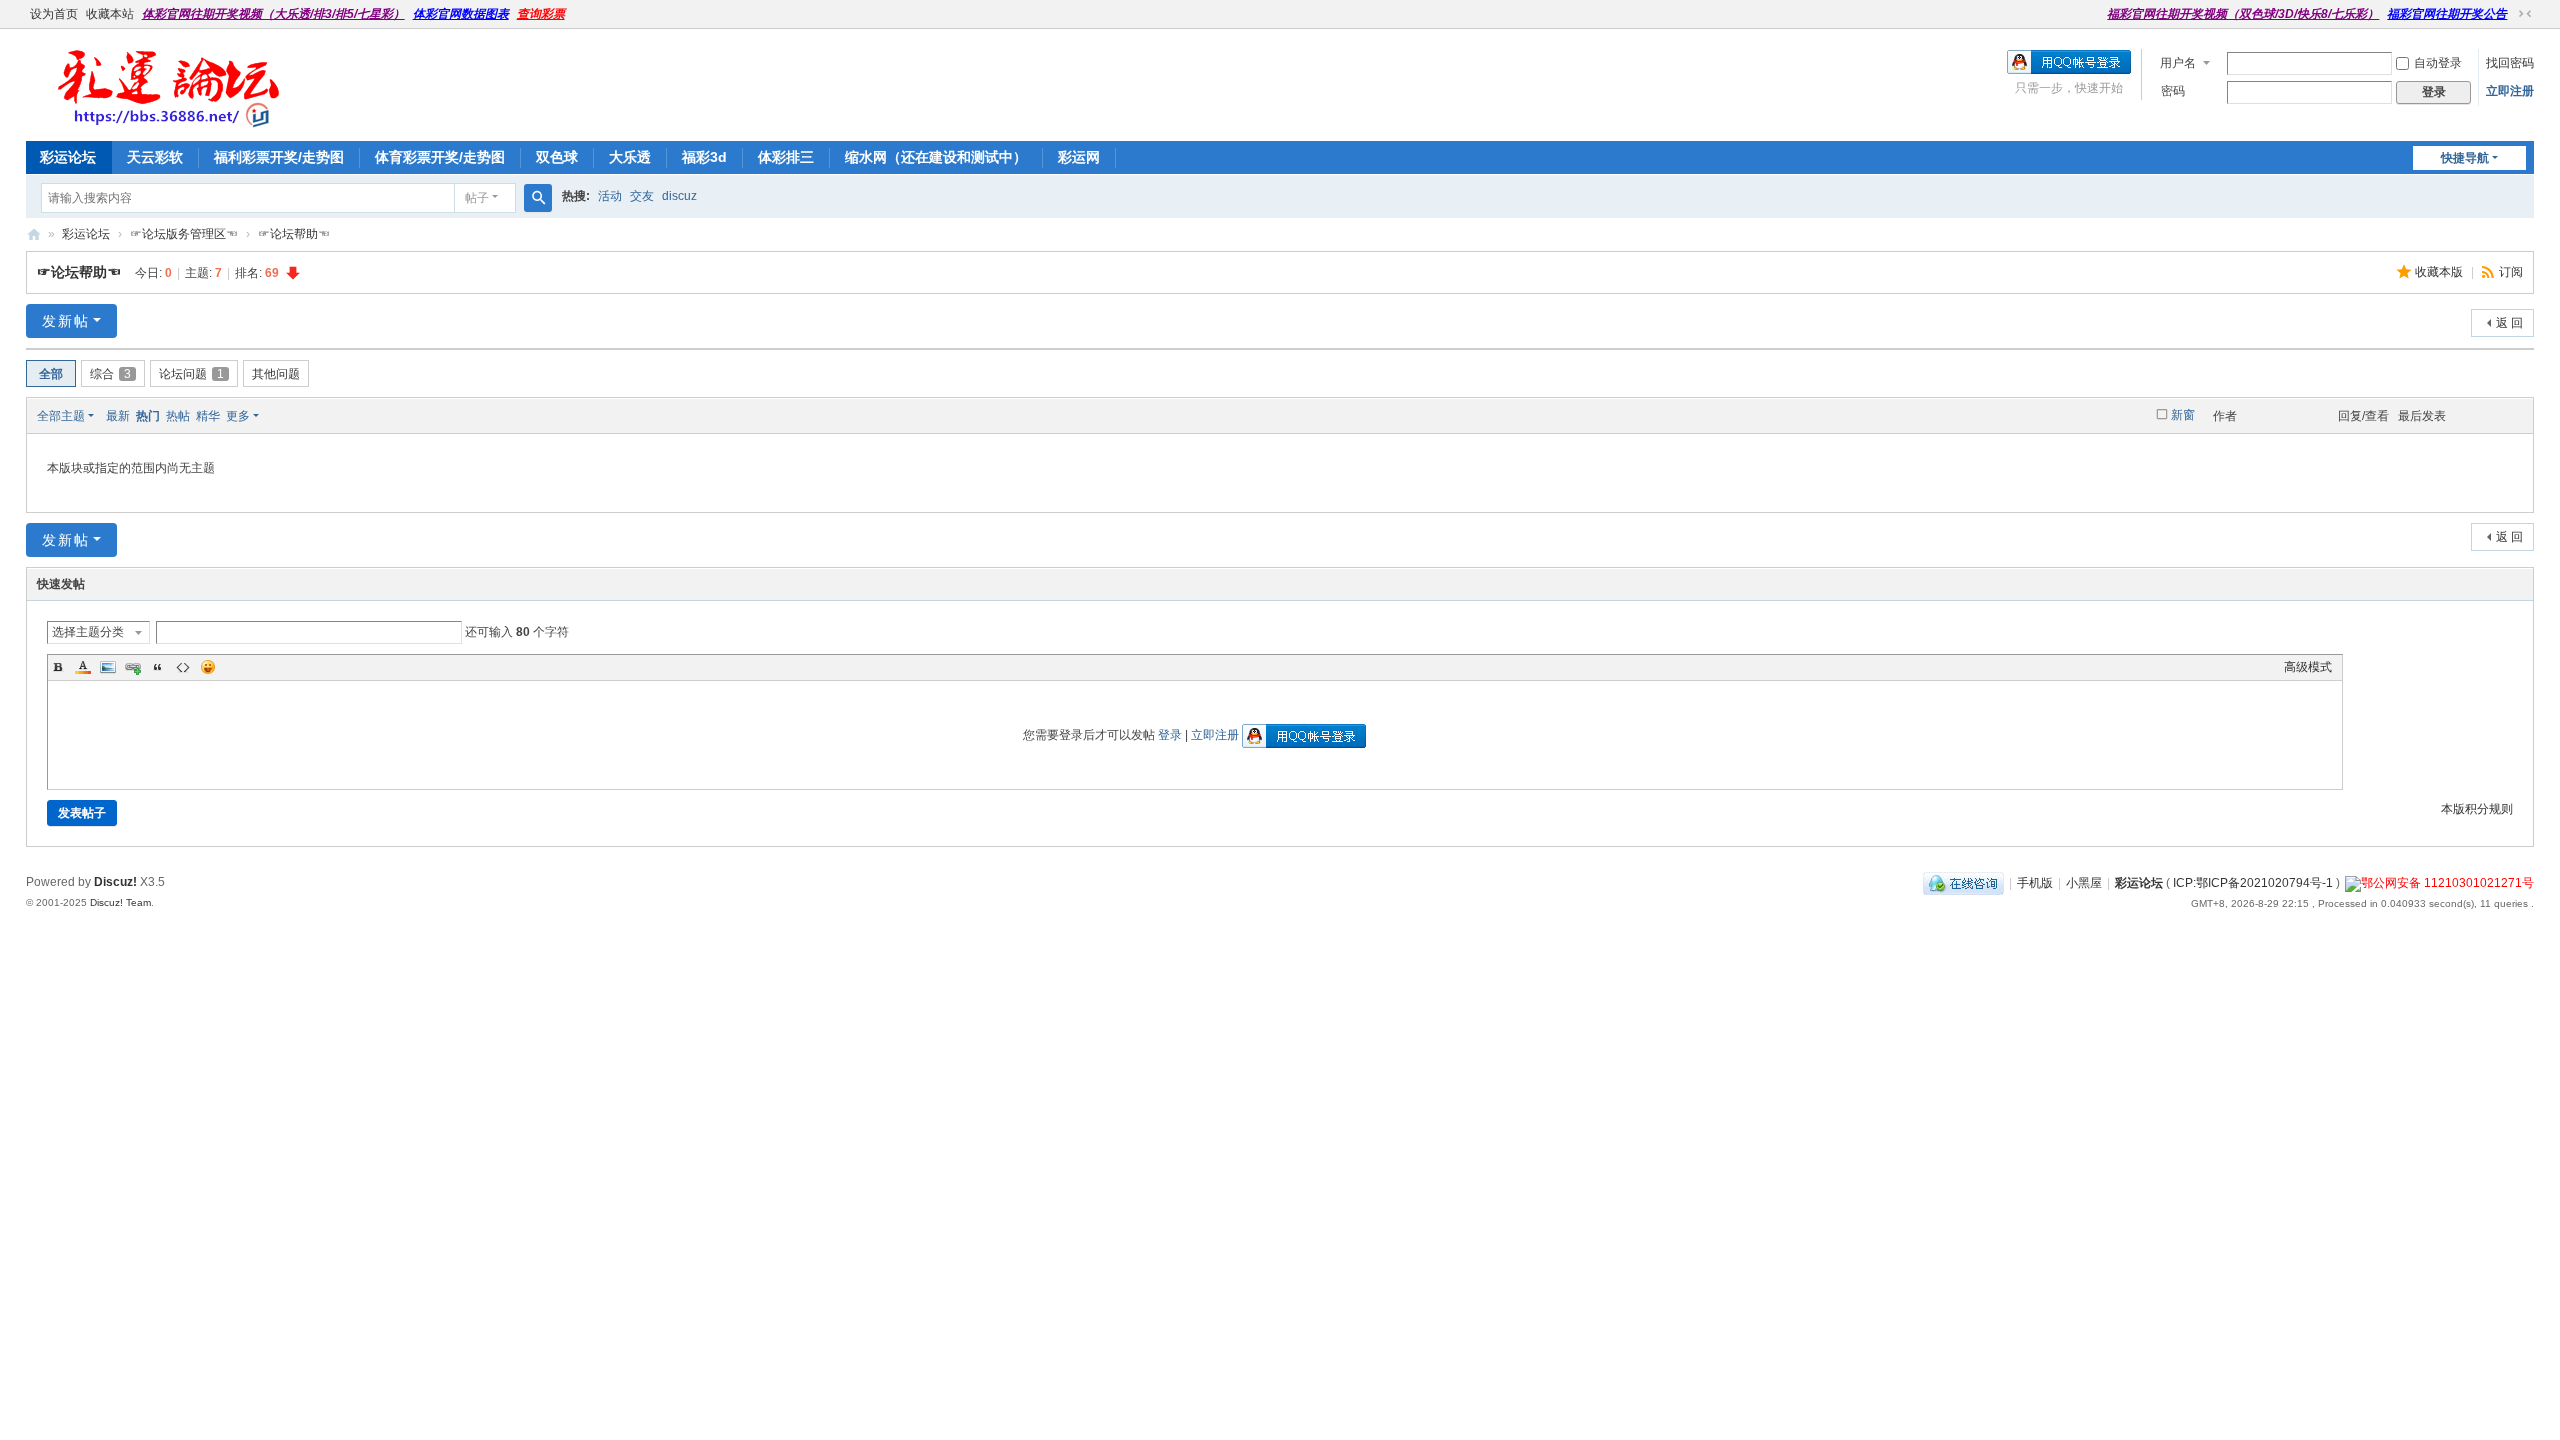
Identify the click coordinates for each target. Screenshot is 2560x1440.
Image (108, 667)
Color (83, 667)
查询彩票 (541, 14)
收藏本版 (2440, 272)
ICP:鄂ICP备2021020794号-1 (2253, 883)
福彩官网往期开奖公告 (2447, 14)
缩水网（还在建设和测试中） (936, 157)
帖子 (477, 198)
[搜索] (538, 198)
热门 (148, 416)
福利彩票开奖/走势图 (279, 157)
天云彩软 (155, 157)
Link (133, 667)
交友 (642, 196)
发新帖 (66, 321)
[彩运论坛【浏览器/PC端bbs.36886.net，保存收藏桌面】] (165, 120)
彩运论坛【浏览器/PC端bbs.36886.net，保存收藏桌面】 (34, 234)
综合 (110, 374)
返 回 (2509, 323)
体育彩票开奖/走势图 (440, 157)
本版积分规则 (2477, 809)
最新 (118, 416)
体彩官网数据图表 (461, 14)
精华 (208, 416)
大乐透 (630, 157)
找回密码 (2510, 63)
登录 (1170, 735)
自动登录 (2438, 63)
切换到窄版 (2525, 14)
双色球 (557, 157)
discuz (679, 196)
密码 (2173, 91)
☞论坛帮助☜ (294, 234)
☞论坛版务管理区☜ (184, 234)
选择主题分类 (88, 632)
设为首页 (54, 14)
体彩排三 (786, 157)
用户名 (2178, 63)
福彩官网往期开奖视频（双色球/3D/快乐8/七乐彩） (2243, 14)
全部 (51, 374)
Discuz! (115, 882)
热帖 (178, 416)
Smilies (208, 667)
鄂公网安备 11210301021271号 (2447, 883)
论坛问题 (191, 374)
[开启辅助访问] (2098, 14)
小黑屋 (2084, 883)
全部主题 (61, 416)
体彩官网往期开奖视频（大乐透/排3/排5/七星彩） (273, 14)
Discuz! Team (120, 902)
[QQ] (1963, 883)
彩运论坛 (68, 157)
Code (183, 667)
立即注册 (2510, 91)
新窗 (2183, 415)
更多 (238, 416)
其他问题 (276, 374)
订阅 (2511, 272)
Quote (158, 667)
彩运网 (1079, 157)
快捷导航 (2465, 158)
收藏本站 (110, 14)
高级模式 (2308, 667)
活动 (610, 196)
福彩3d (704, 157)
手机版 (2035, 883)
